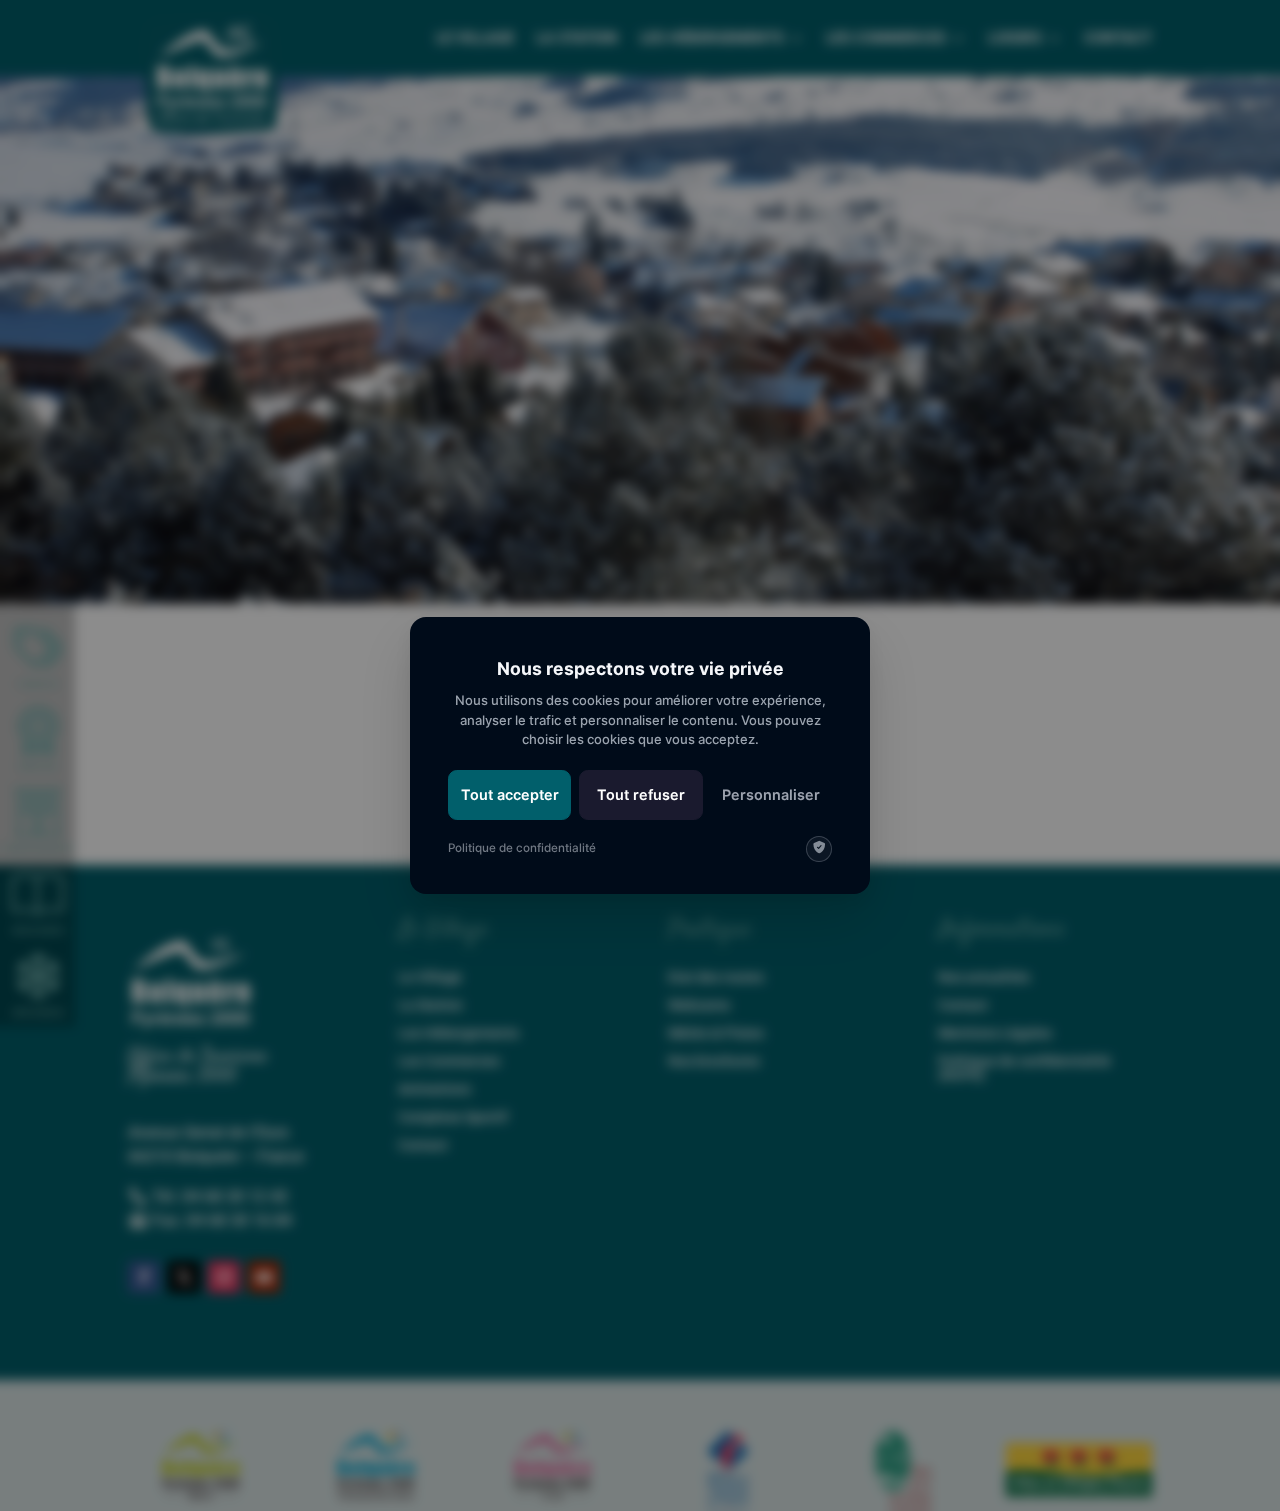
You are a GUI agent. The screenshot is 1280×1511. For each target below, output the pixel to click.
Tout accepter (510, 794)
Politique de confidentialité (522, 848)
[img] (819, 849)
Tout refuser (641, 794)
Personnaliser (771, 794)
